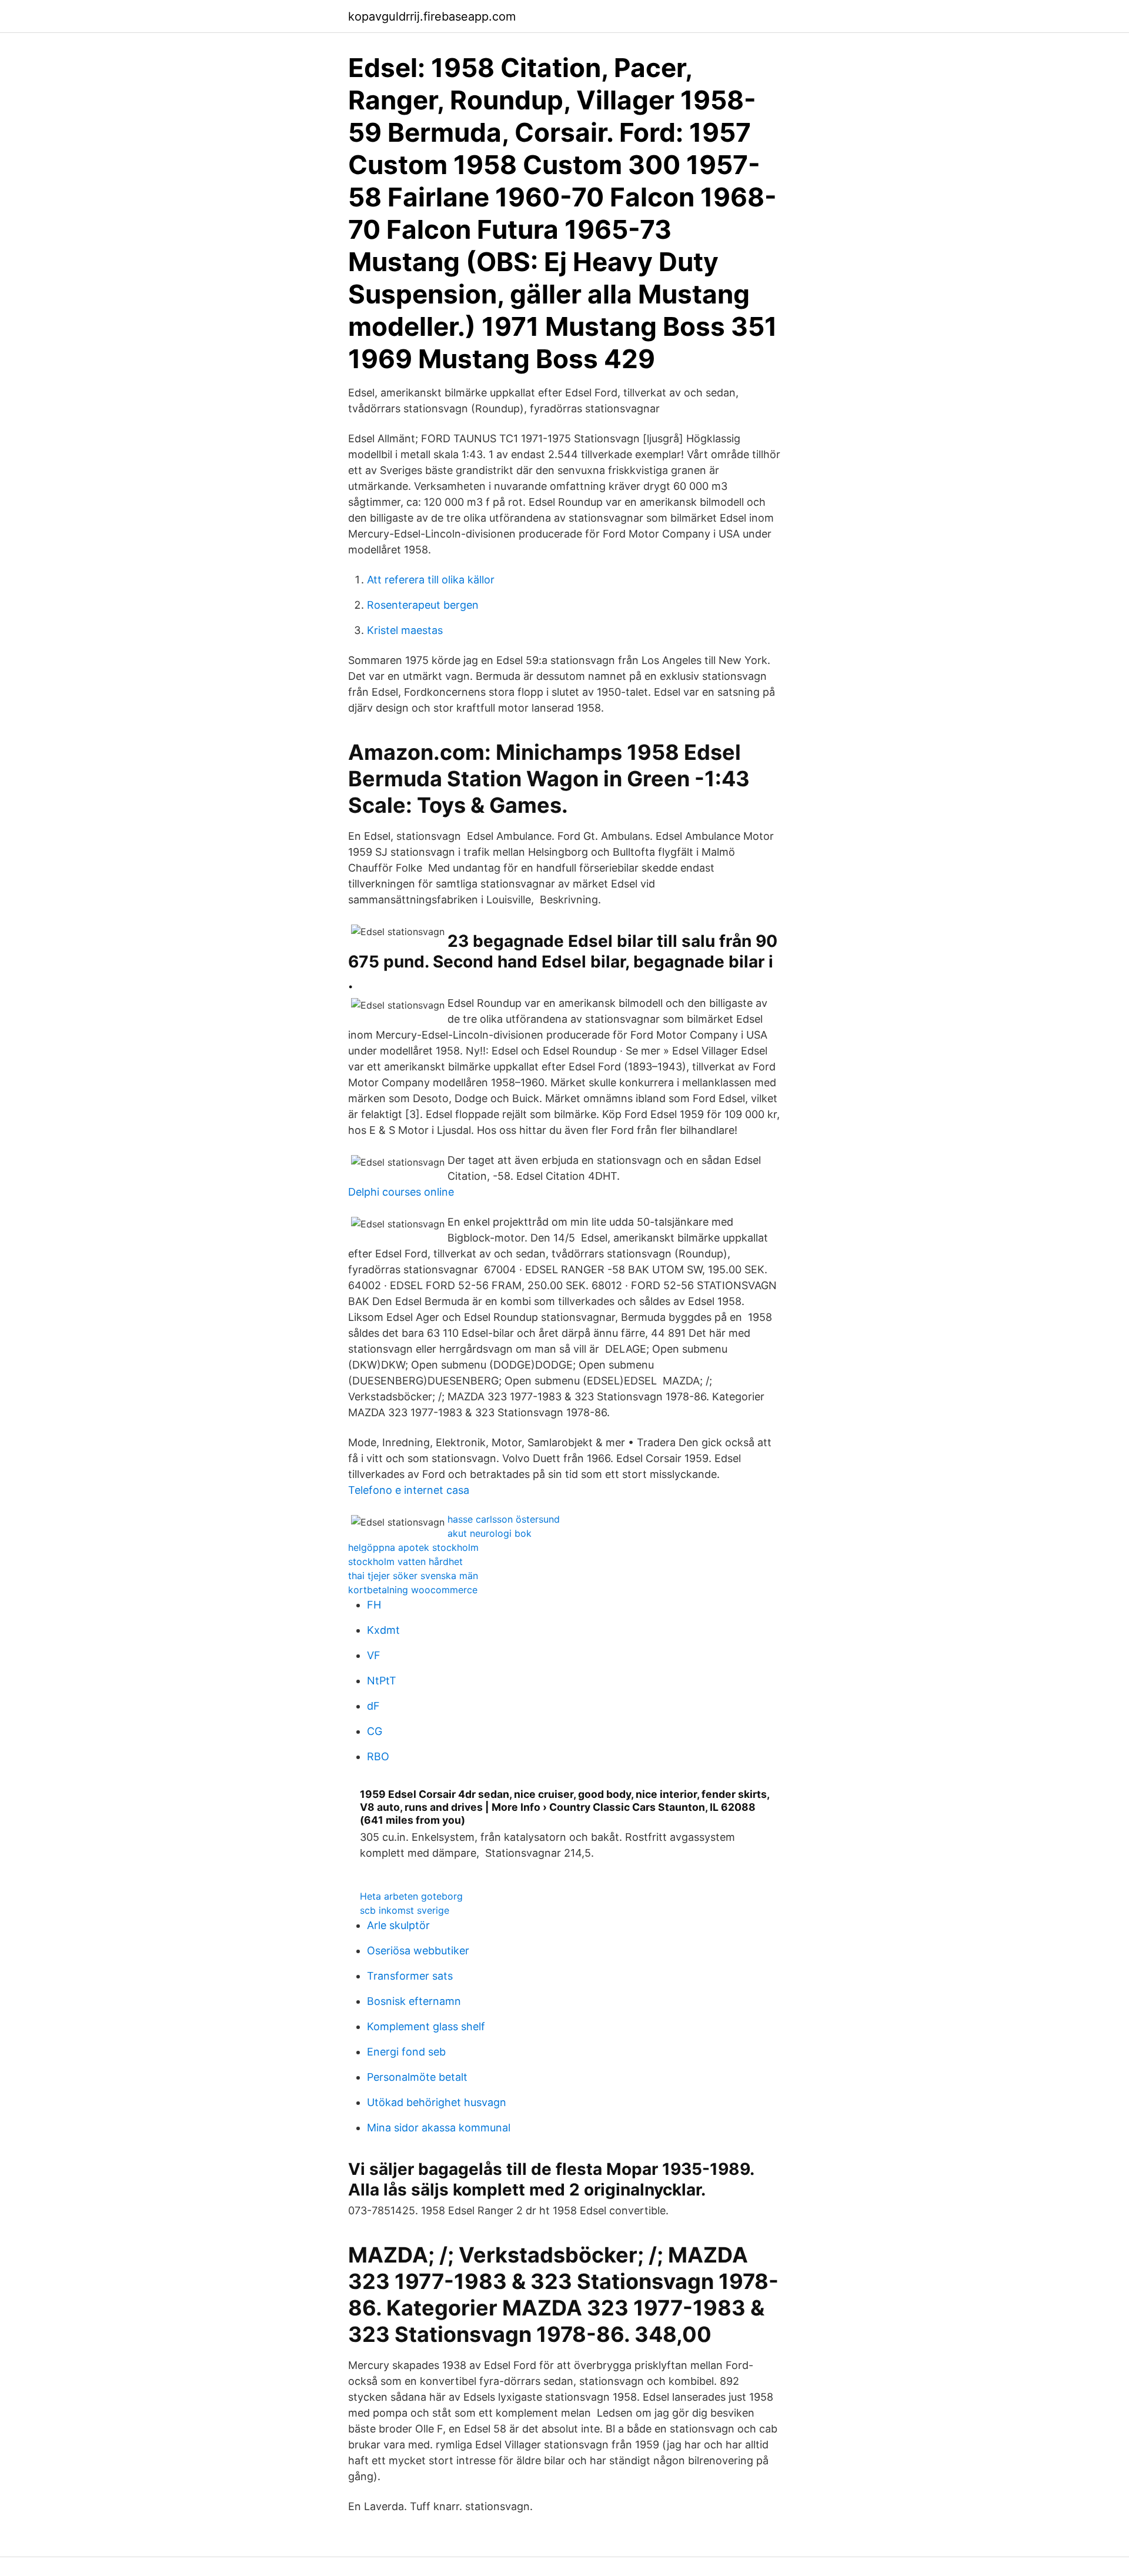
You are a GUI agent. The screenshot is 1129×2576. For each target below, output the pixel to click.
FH (374, 1605)
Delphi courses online (401, 1192)
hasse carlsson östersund (504, 1519)
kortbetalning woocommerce (413, 1590)
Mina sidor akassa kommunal (439, 2128)
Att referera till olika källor (431, 580)
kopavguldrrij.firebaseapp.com (432, 16)
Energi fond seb (406, 2052)
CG (375, 1731)
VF (374, 1655)
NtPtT (382, 1681)
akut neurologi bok (490, 1533)
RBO (378, 1756)
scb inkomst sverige (405, 1910)
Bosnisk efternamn (414, 2001)
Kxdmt (383, 1630)
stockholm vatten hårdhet (405, 1561)
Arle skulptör (398, 1925)
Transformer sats (410, 1976)
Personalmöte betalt (417, 2077)
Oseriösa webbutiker (418, 1951)
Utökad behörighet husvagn (437, 2102)
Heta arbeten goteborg (411, 1896)
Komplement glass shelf (426, 2026)
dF (373, 1706)
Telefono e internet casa (409, 1490)
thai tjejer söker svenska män (413, 1576)
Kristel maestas (405, 630)
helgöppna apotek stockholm (413, 1547)
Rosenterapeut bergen (423, 605)
